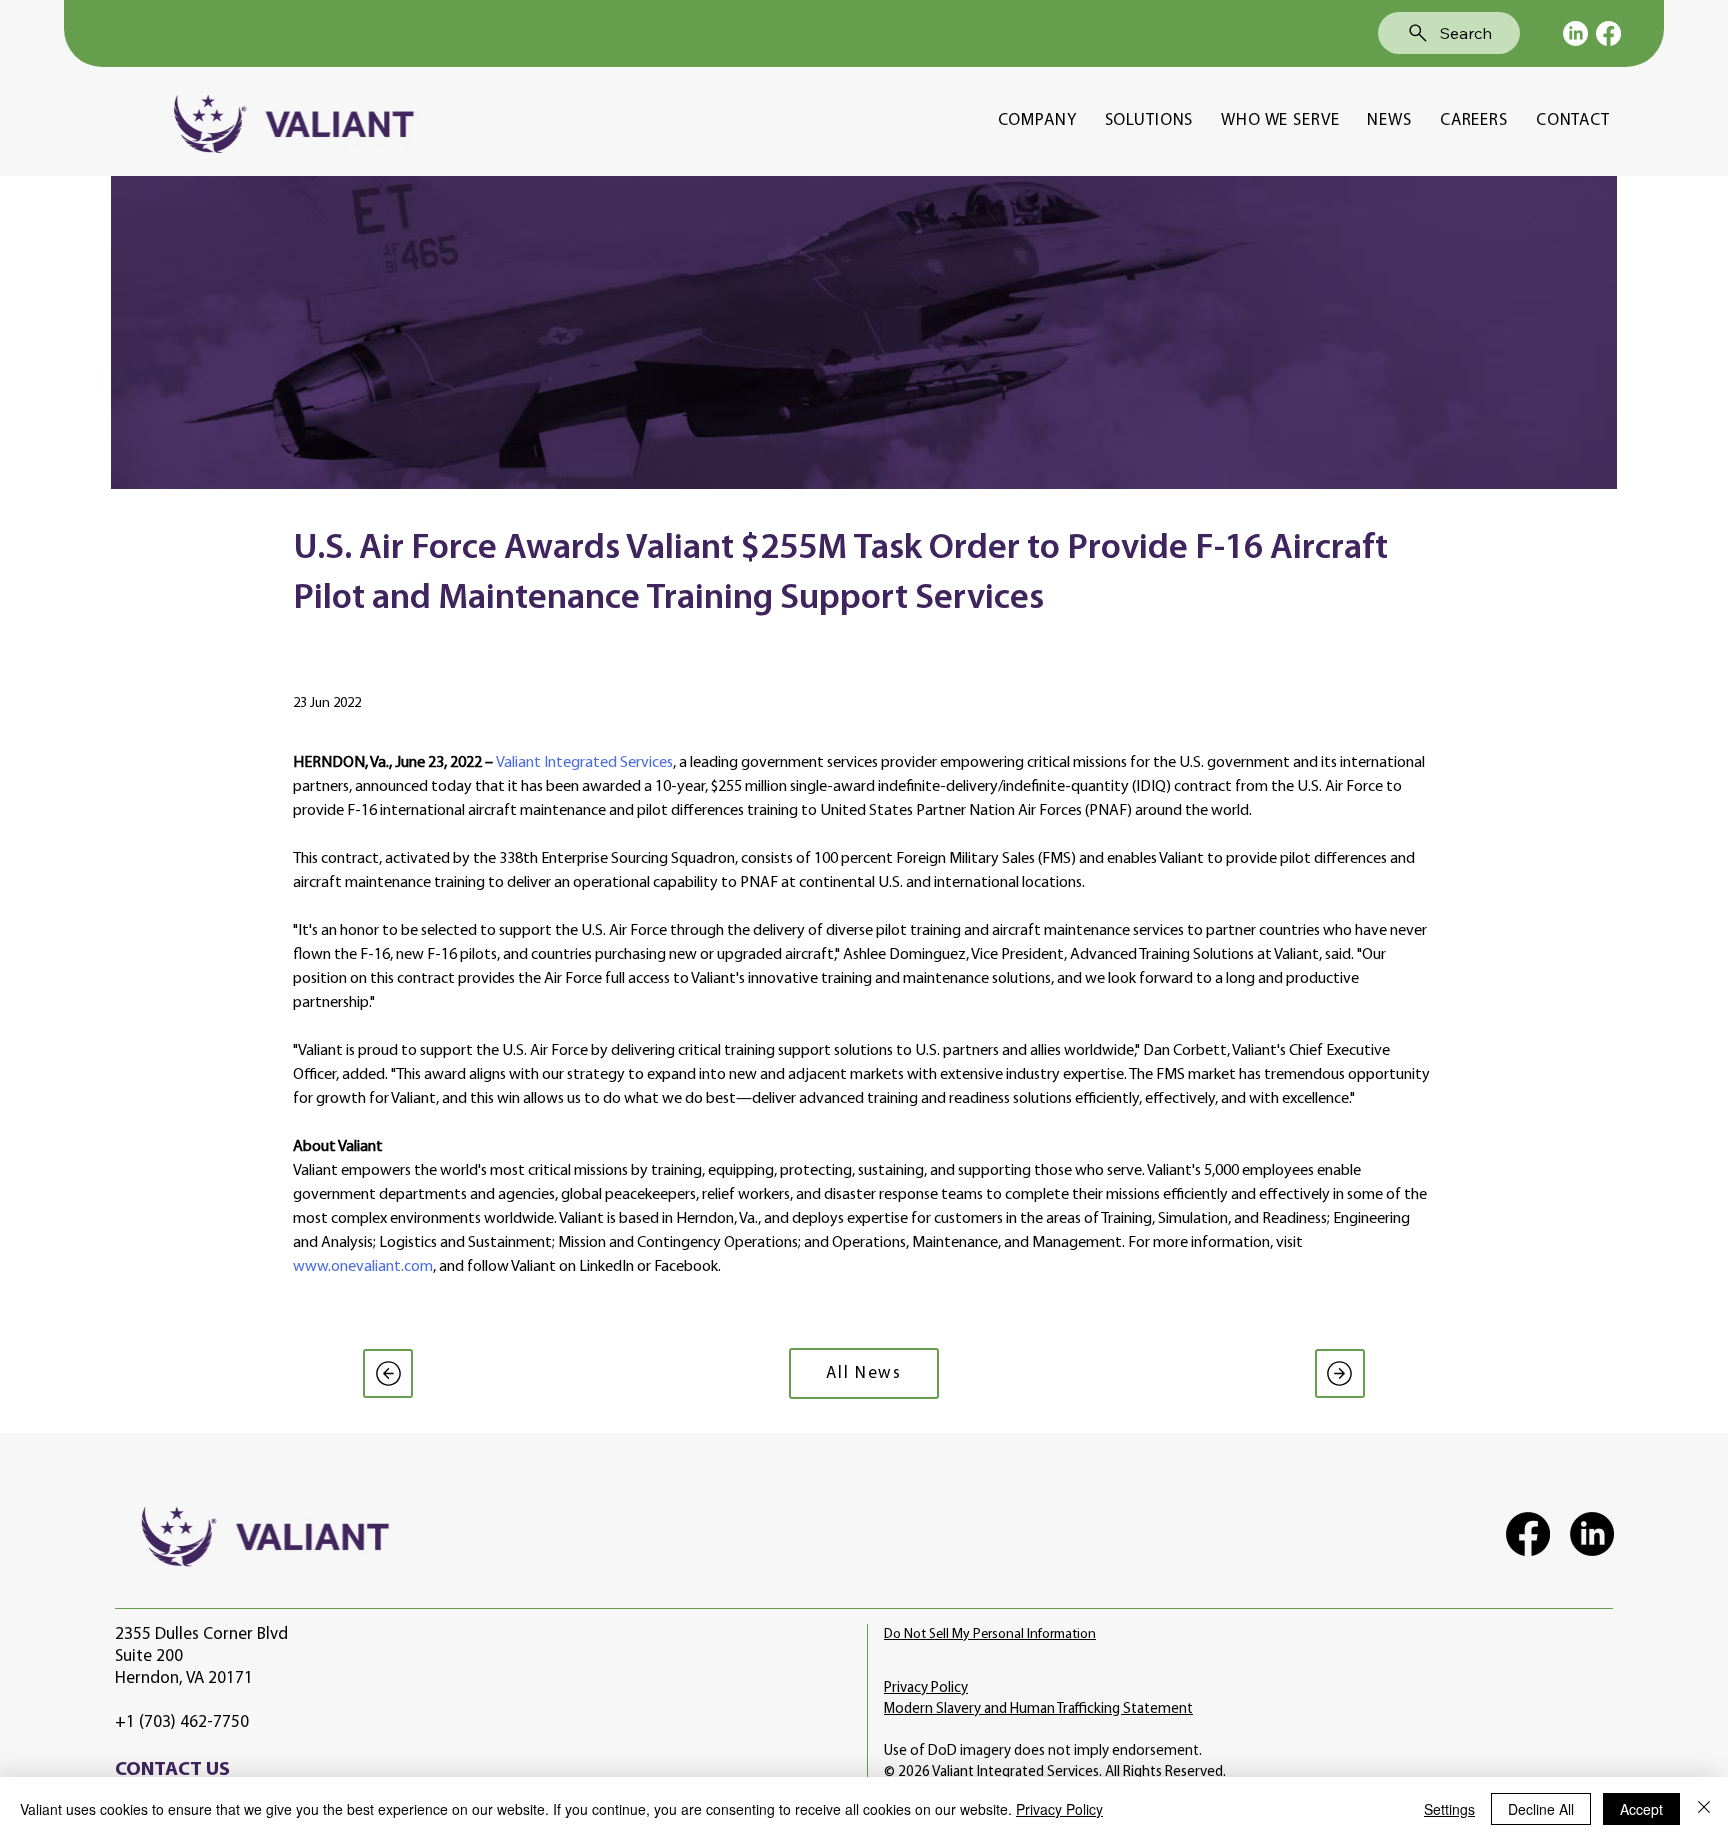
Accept (1641, 1809)
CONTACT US (172, 1770)
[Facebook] (1608, 33)
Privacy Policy (926, 1688)
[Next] (1340, 1373)
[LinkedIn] (1575, 33)
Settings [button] (1449, 1809)
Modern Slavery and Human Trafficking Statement (1038, 1709)
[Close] (1704, 1809)
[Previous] (388, 1373)
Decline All (1541, 1809)
